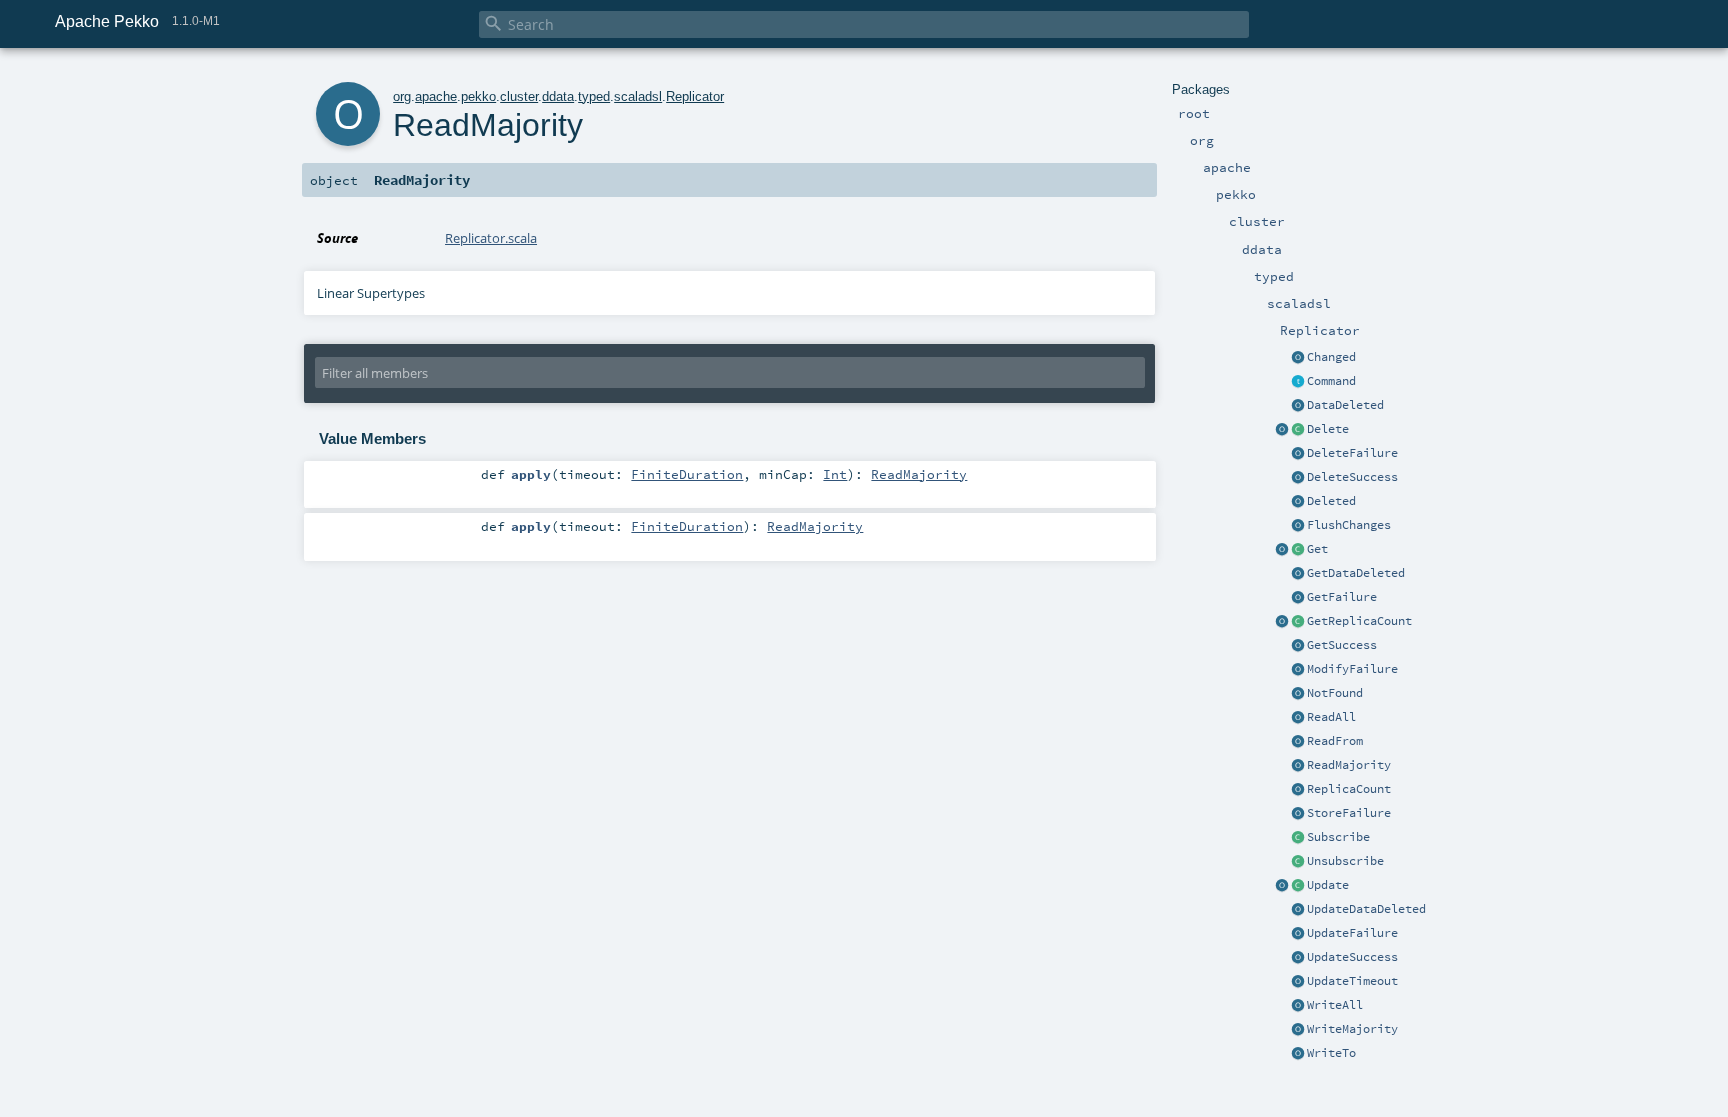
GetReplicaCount (1359, 621)
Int (835, 474)
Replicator (695, 96)
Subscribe (1338, 837)
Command (1331, 381)
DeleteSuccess (1352, 477)
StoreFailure (1349, 813)
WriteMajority (1352, 1029)
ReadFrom (1335, 741)
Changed (1331, 357)
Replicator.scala (491, 238)
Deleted (1331, 501)
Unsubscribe (1345, 861)
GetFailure (1342, 597)
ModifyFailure (1352, 669)
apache (436, 96)
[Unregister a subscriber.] (1298, 862)
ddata (558, 96)
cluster (519, 96)
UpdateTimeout (1352, 981)
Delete (1328, 429)
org (402, 96)
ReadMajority (1349, 765)
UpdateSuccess (1352, 957)
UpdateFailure (1352, 933)
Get (1317, 549)
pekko (478, 96)
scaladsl (638, 96)
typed (594, 96)
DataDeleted (1345, 405)
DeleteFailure (1352, 453)
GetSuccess (1342, 645)
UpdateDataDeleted (1366, 909)
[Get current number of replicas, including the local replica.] (1298, 622)
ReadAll (1331, 717)
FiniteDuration (687, 474)
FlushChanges (1349, 525)
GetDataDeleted (1356, 573)
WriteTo (1331, 1053)
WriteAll (1335, 1005)
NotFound (1335, 693)
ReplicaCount (1349, 789)
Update (1328, 885)
